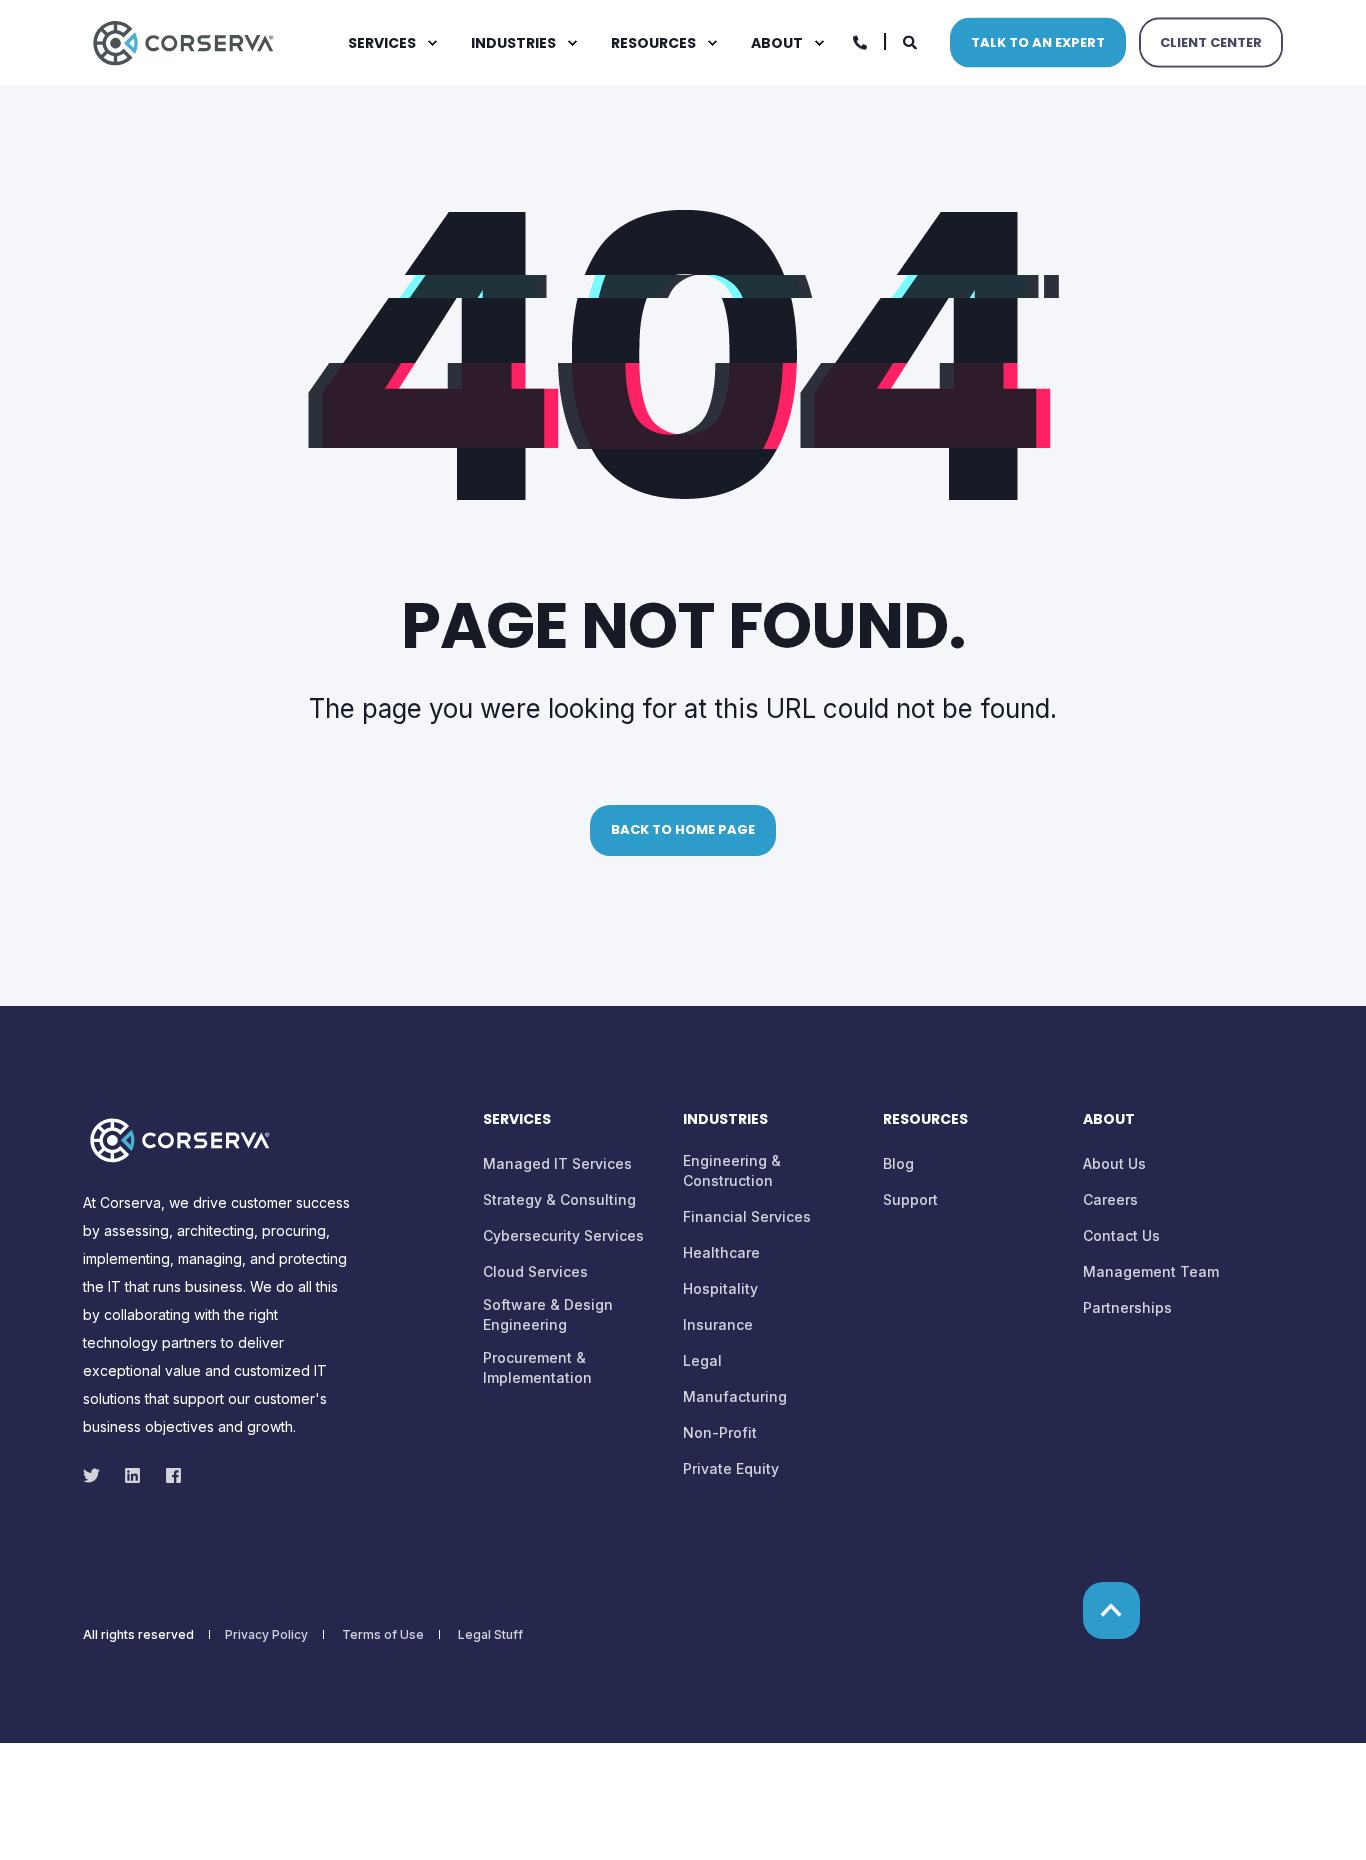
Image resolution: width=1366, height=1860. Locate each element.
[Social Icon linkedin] (132, 1475)
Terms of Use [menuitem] (383, 1635)
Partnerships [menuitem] (1127, 1307)
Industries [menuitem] (513, 43)
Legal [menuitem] (702, 1360)
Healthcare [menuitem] (721, 1252)
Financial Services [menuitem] (747, 1216)
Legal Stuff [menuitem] (490, 1635)
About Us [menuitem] (1114, 1163)
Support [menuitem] (910, 1199)
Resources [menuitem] (653, 43)
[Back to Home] (183, 40)
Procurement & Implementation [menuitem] (537, 1367)
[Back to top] (1111, 1610)
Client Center (1211, 41)
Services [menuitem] (382, 43)
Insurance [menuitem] (718, 1324)
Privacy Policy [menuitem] (266, 1635)
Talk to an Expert (1038, 41)
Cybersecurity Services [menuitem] (563, 1235)
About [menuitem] (777, 43)
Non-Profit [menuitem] (720, 1432)
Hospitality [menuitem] (720, 1288)
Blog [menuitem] (898, 1163)
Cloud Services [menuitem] (535, 1271)
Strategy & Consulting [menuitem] (559, 1199)
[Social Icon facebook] (167, 1475)
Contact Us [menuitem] (1121, 1235)
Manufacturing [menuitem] (735, 1396)
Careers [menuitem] (1110, 1199)
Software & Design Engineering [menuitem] (548, 1314)
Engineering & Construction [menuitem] (732, 1170)
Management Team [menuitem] (1151, 1271)
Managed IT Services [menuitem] (557, 1163)
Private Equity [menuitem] (731, 1468)
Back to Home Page (683, 829)
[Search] (911, 40)
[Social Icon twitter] (97, 1475)
